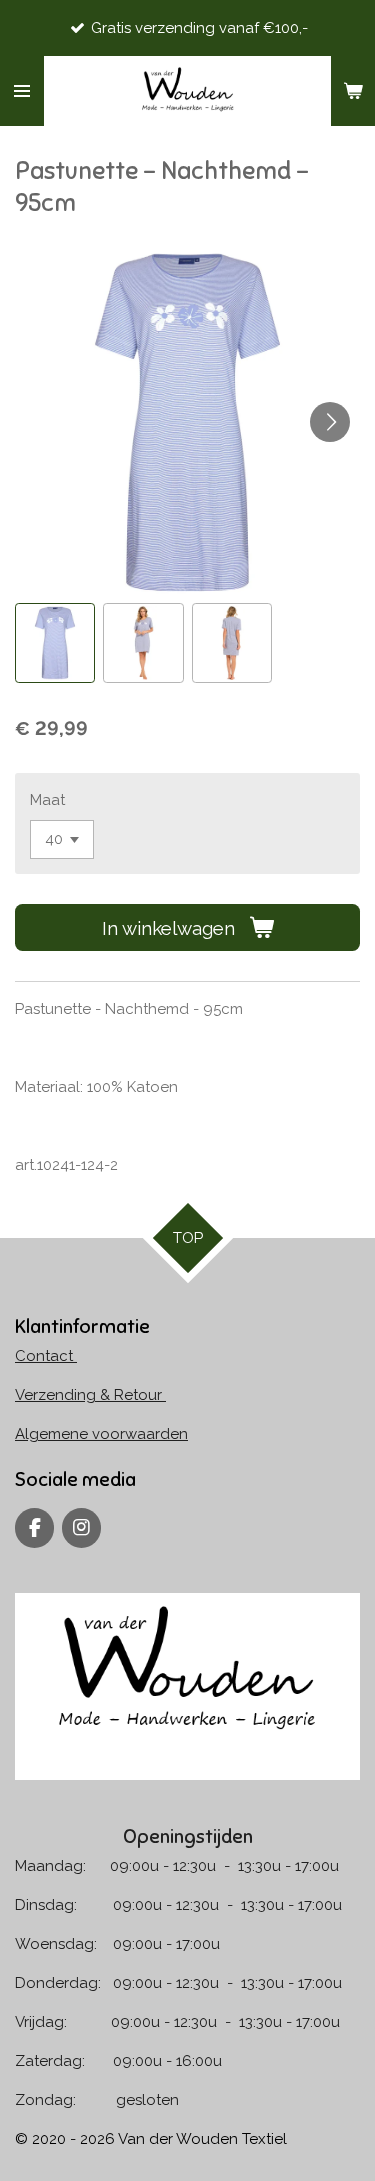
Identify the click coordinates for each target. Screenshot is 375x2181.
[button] (55, 643)
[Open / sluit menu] (22, 91)
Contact (46, 1356)
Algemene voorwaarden (101, 1434)
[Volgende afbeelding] (330, 422)
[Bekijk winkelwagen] (353, 91)
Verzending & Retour (90, 1395)
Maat (47, 800)
